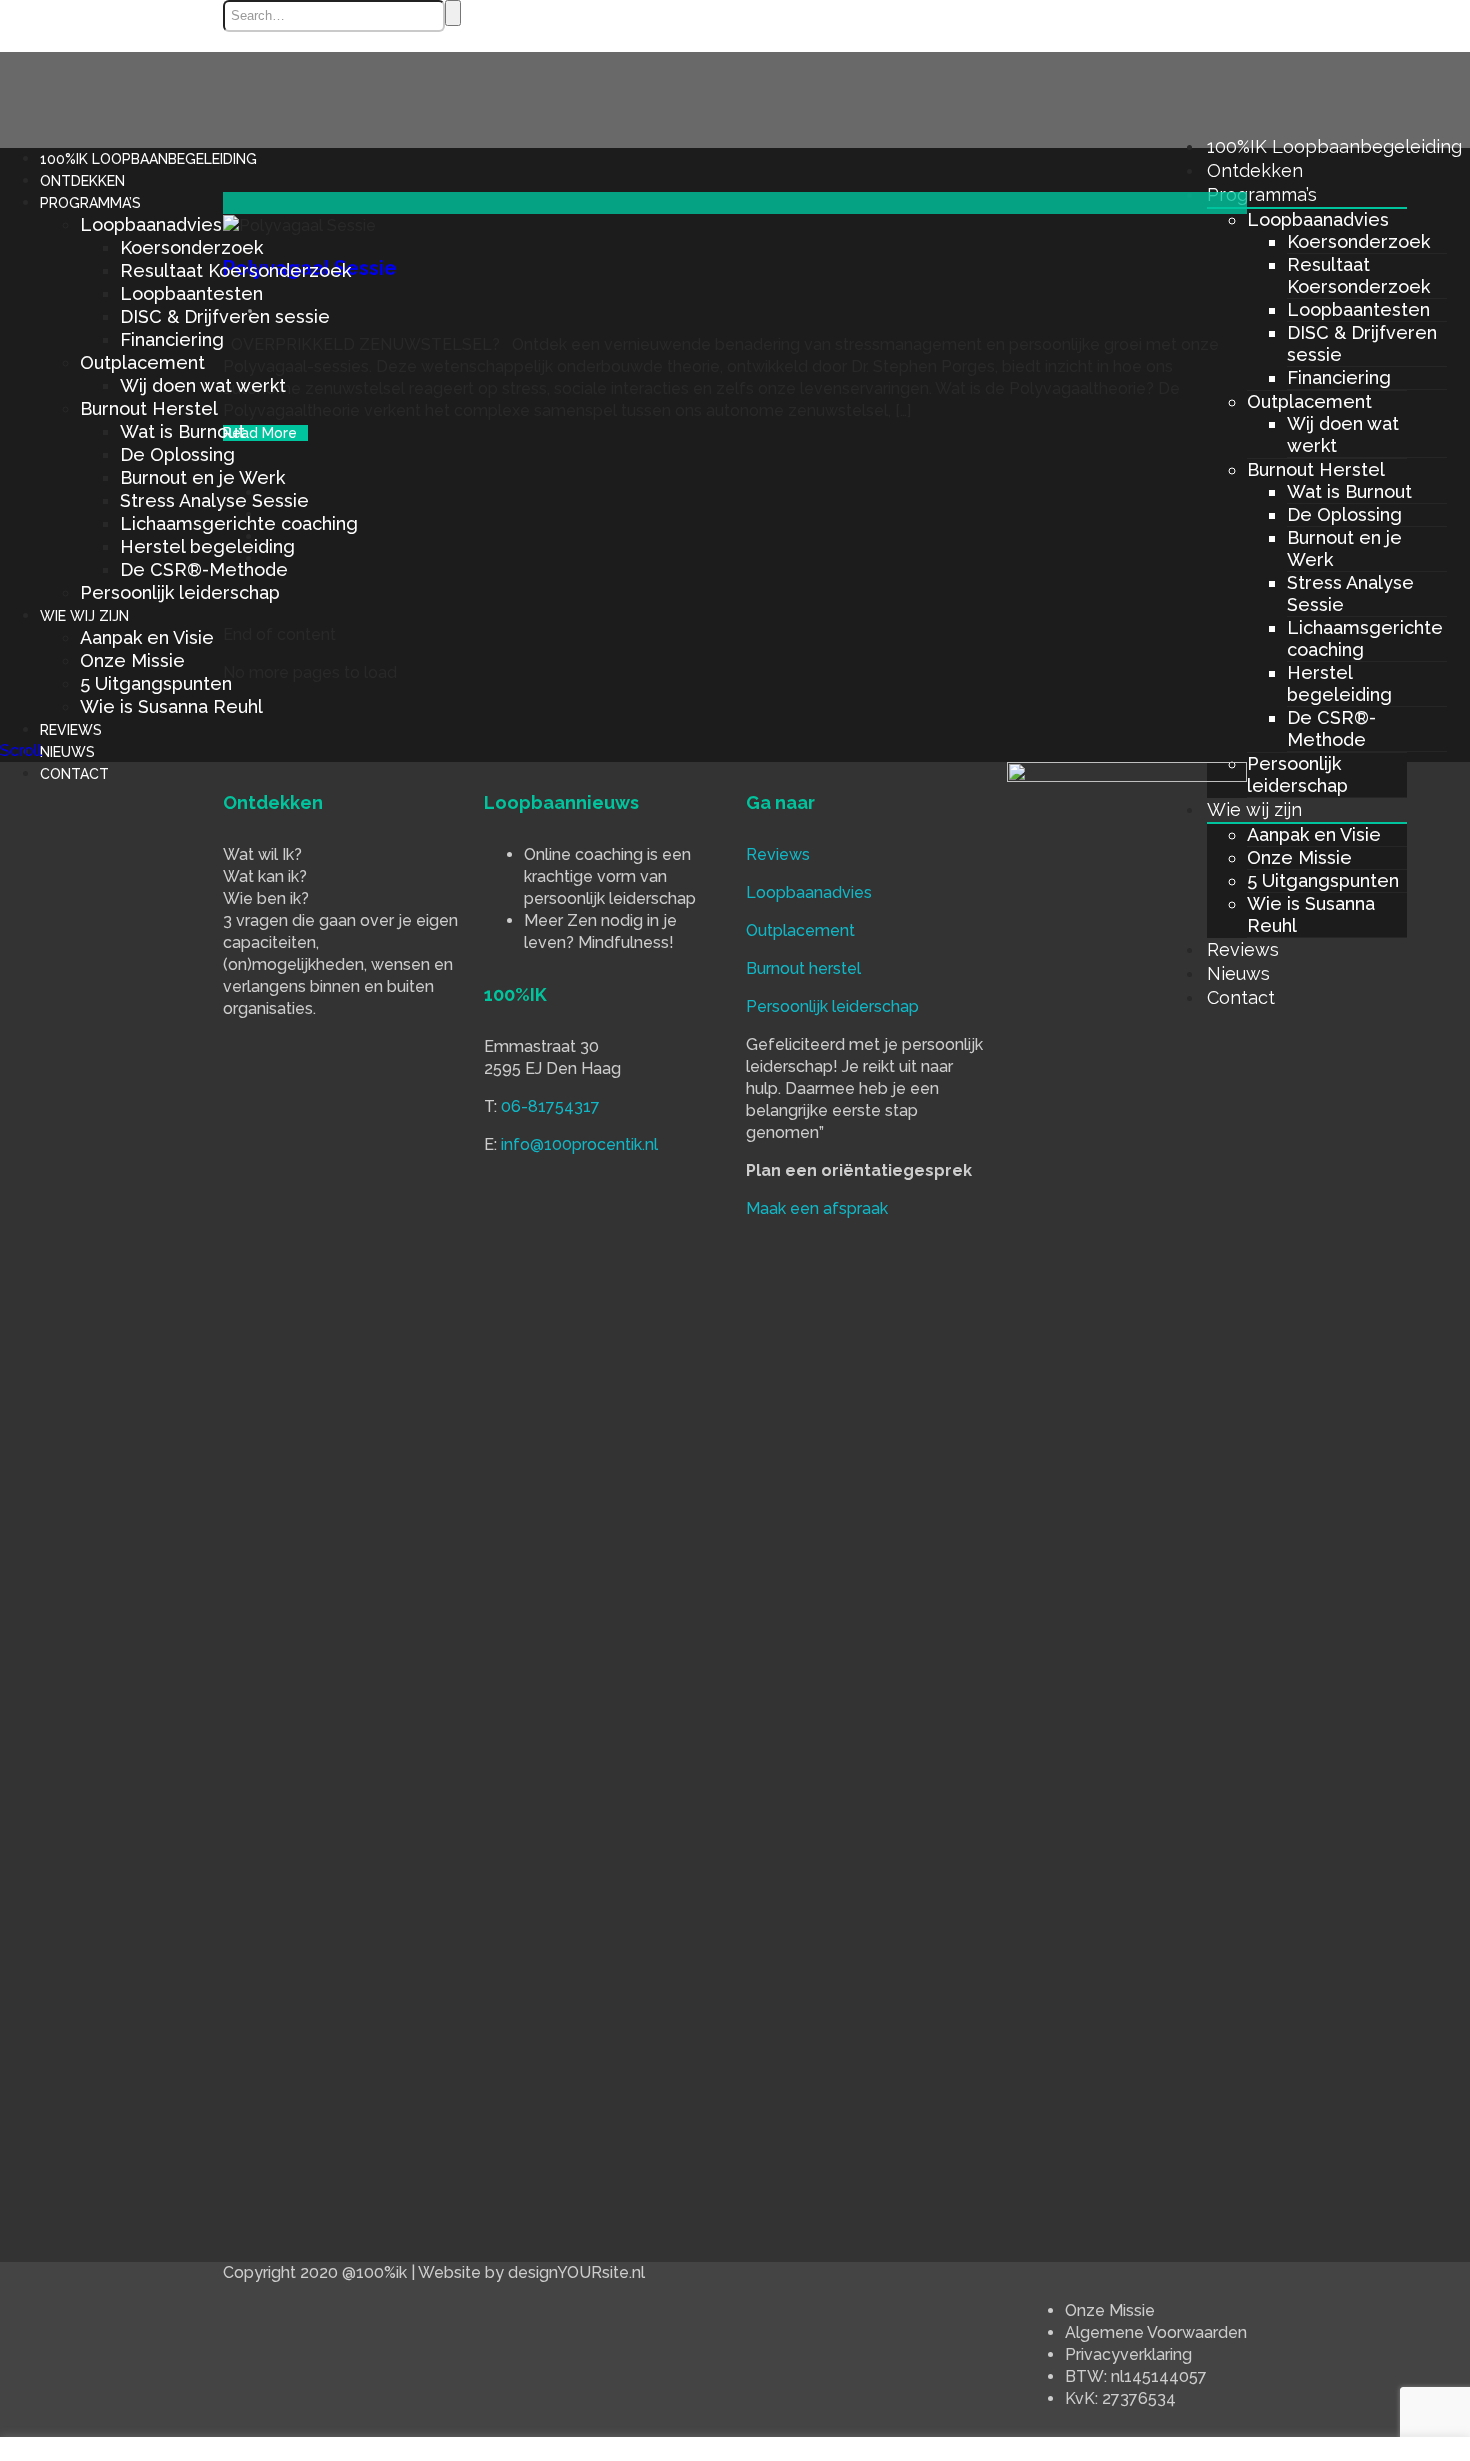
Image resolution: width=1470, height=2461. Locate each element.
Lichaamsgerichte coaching (239, 523)
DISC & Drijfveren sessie (225, 316)
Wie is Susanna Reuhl (171, 706)
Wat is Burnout (1349, 491)
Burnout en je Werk (202, 477)
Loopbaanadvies (1318, 219)
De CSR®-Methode (1331, 728)
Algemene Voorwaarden (1156, 2332)
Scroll (21, 750)
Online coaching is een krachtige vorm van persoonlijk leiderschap (610, 876)
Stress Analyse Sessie (214, 500)
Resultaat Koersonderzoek (1358, 275)
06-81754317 (550, 1106)
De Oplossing (1344, 514)
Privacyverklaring (1128, 2354)
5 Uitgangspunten (1323, 880)
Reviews (71, 730)
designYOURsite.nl (576, 2272)
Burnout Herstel (1316, 469)
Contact (74, 774)
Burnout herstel (803, 968)
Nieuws (67, 752)
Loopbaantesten (1358, 309)
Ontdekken (1255, 170)
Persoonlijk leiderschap (1297, 774)
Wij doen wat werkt (203, 385)
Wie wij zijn (1254, 809)
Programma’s (1262, 194)
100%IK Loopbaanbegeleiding (1334, 146)
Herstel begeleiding (1339, 683)
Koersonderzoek (1358, 241)
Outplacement (1309, 401)
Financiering (1339, 377)
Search (453, 13)
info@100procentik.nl (579, 1144)
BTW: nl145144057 (1136, 2376)
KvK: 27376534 (1120, 2398)
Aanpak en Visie (1314, 834)
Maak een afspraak (817, 1208)
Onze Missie (1299, 857)
